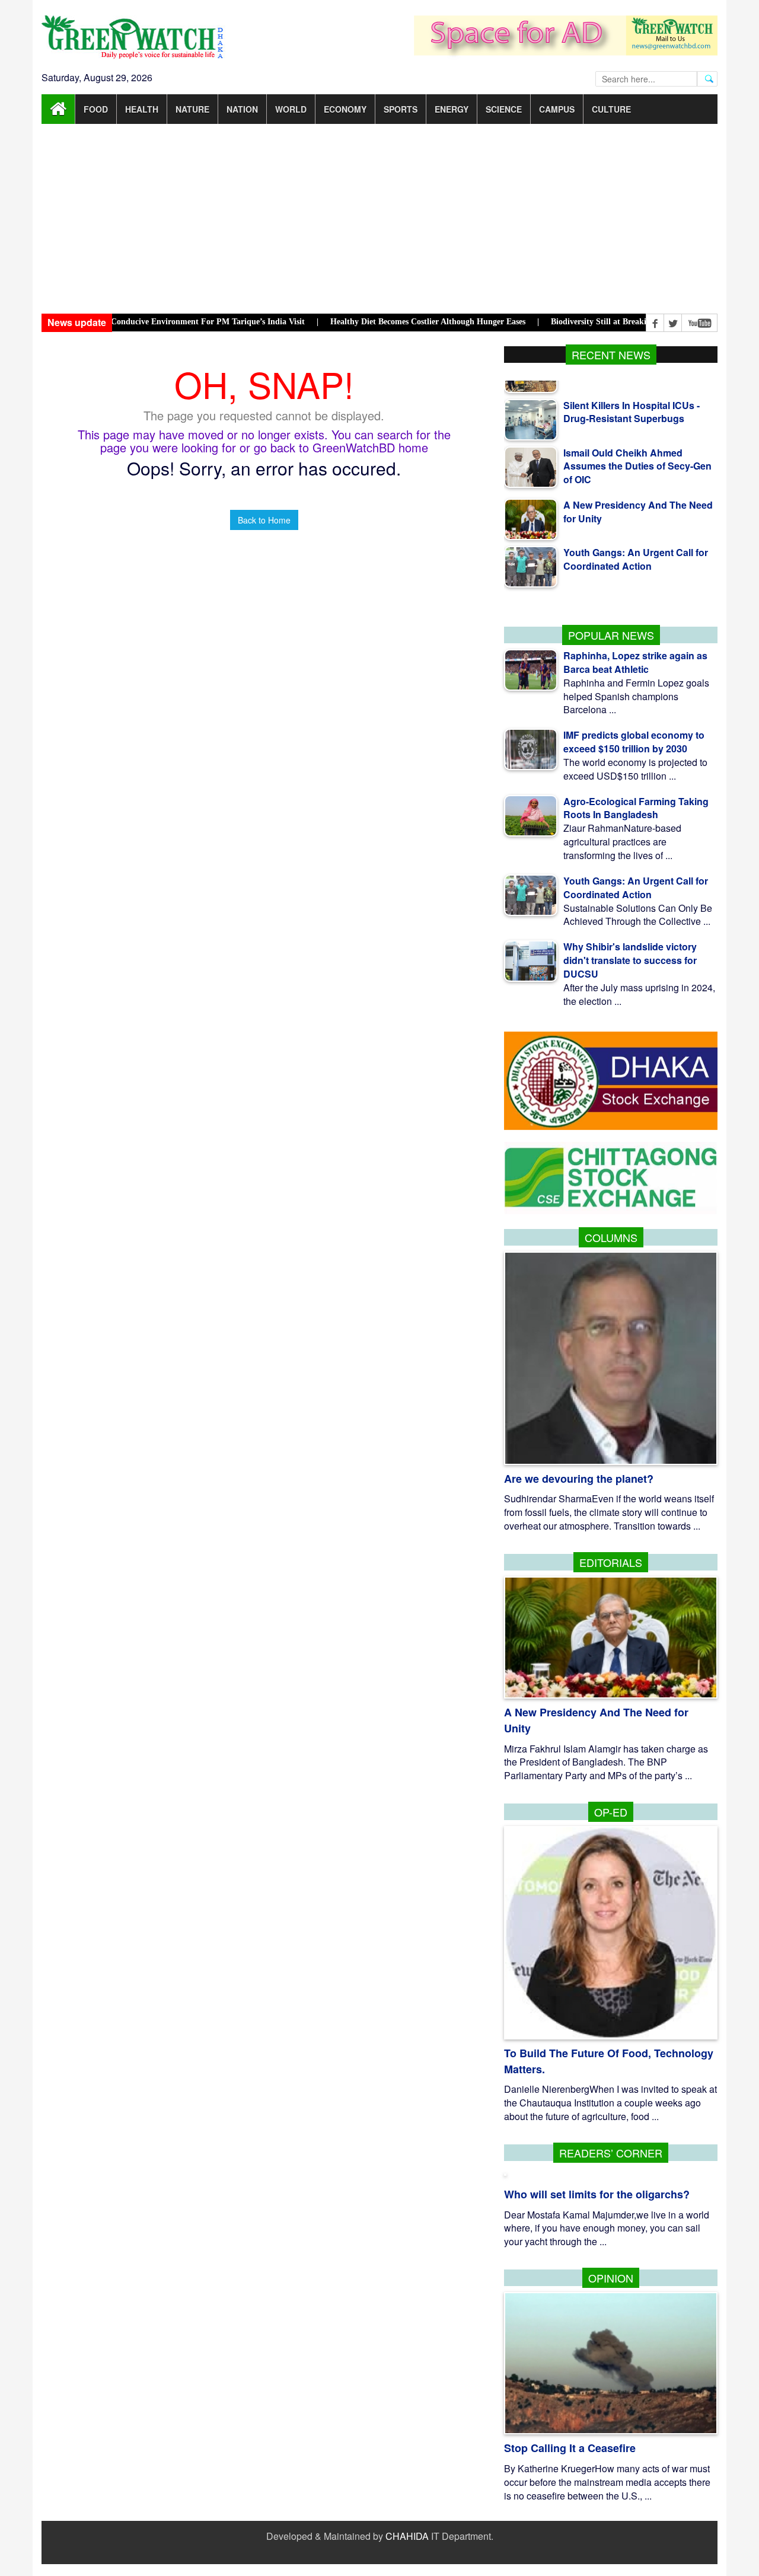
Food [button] (96, 109)
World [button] (291, 109)
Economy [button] (345, 109)
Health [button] (142, 109)
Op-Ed (611, 1812)
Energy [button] (452, 109)
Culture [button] (611, 109)
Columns (611, 1237)
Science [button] (504, 109)
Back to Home (264, 520)
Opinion (611, 2278)
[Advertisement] (379, 219)
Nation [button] (242, 109)
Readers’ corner (611, 2153)
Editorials (611, 1562)
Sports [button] (401, 109)
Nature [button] (192, 109)
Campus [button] (557, 109)
